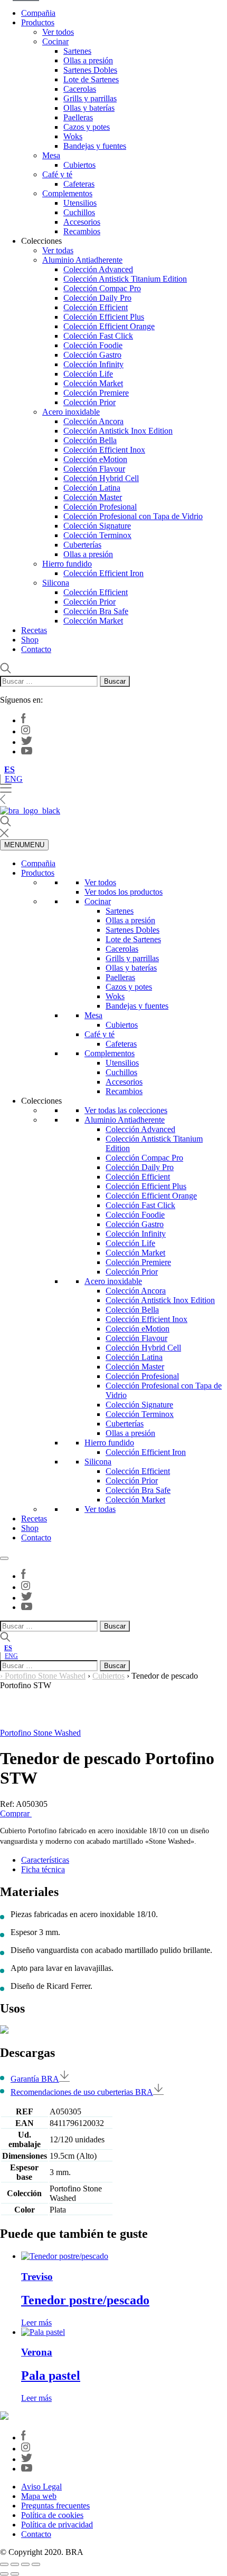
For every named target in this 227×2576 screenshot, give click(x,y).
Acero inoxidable (71, 412)
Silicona (56, 583)
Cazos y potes (87, 127)
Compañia (38, 13)
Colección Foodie (93, 345)
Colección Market (93, 383)
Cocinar (55, 41)
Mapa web (39, 2496)
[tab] (124, 1860)
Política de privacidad (57, 2525)
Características (45, 1860)
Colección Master (93, 497)
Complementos (67, 193)
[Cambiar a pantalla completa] (15, 2564)
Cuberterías (82, 545)
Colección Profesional (100, 507)
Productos (38, 22)
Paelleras (78, 117)
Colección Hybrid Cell (101, 478)
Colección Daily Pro (97, 298)
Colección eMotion (95, 459)
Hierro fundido (67, 564)
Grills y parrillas (90, 98)
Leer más (36, 2323)
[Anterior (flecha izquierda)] (4, 2574)
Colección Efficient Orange (109, 326)
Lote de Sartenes (91, 79)
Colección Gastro (92, 355)
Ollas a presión (88, 60)
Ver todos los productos (124, 892)
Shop (30, 640)
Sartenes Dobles (90, 70)
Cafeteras (79, 184)
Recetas (34, 630)
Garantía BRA (35, 2079)
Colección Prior (89, 402)
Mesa (51, 155)
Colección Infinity (93, 364)
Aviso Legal (41, 2487)
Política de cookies (52, 2515)
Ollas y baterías (89, 108)
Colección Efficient (96, 307)
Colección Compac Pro (102, 288)
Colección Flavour (94, 469)
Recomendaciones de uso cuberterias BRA (82, 2092)
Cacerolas (80, 89)
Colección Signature (97, 526)
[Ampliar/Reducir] (4, 2564)
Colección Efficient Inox (104, 450)
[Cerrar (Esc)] (36, 2564)
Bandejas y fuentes (95, 146)
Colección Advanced (98, 269)
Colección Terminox (97, 535)
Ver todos (58, 32)
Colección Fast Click (98, 336)
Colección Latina (92, 488)
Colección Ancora (93, 421)
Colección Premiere (96, 393)
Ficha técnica (43, 1869)
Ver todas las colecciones (126, 1110)
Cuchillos (79, 212)
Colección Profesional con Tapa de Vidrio (133, 516)
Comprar (16, 1813)
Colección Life (88, 374)
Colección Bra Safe (96, 611)
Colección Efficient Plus (104, 317)
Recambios (82, 231)
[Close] (4, 1558)
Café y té (57, 174)
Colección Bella (90, 440)
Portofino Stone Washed (45, 1676)
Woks (73, 136)
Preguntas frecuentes (55, 2506)
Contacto (36, 649)
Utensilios (80, 203)
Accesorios (82, 222)
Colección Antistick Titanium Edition (125, 279)
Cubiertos (79, 165)
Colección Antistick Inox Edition (118, 431)
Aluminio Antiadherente (82, 260)
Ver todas (58, 250)
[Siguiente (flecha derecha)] (15, 2574)
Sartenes (77, 51)
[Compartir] (25, 2564)
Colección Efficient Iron (103, 573)
